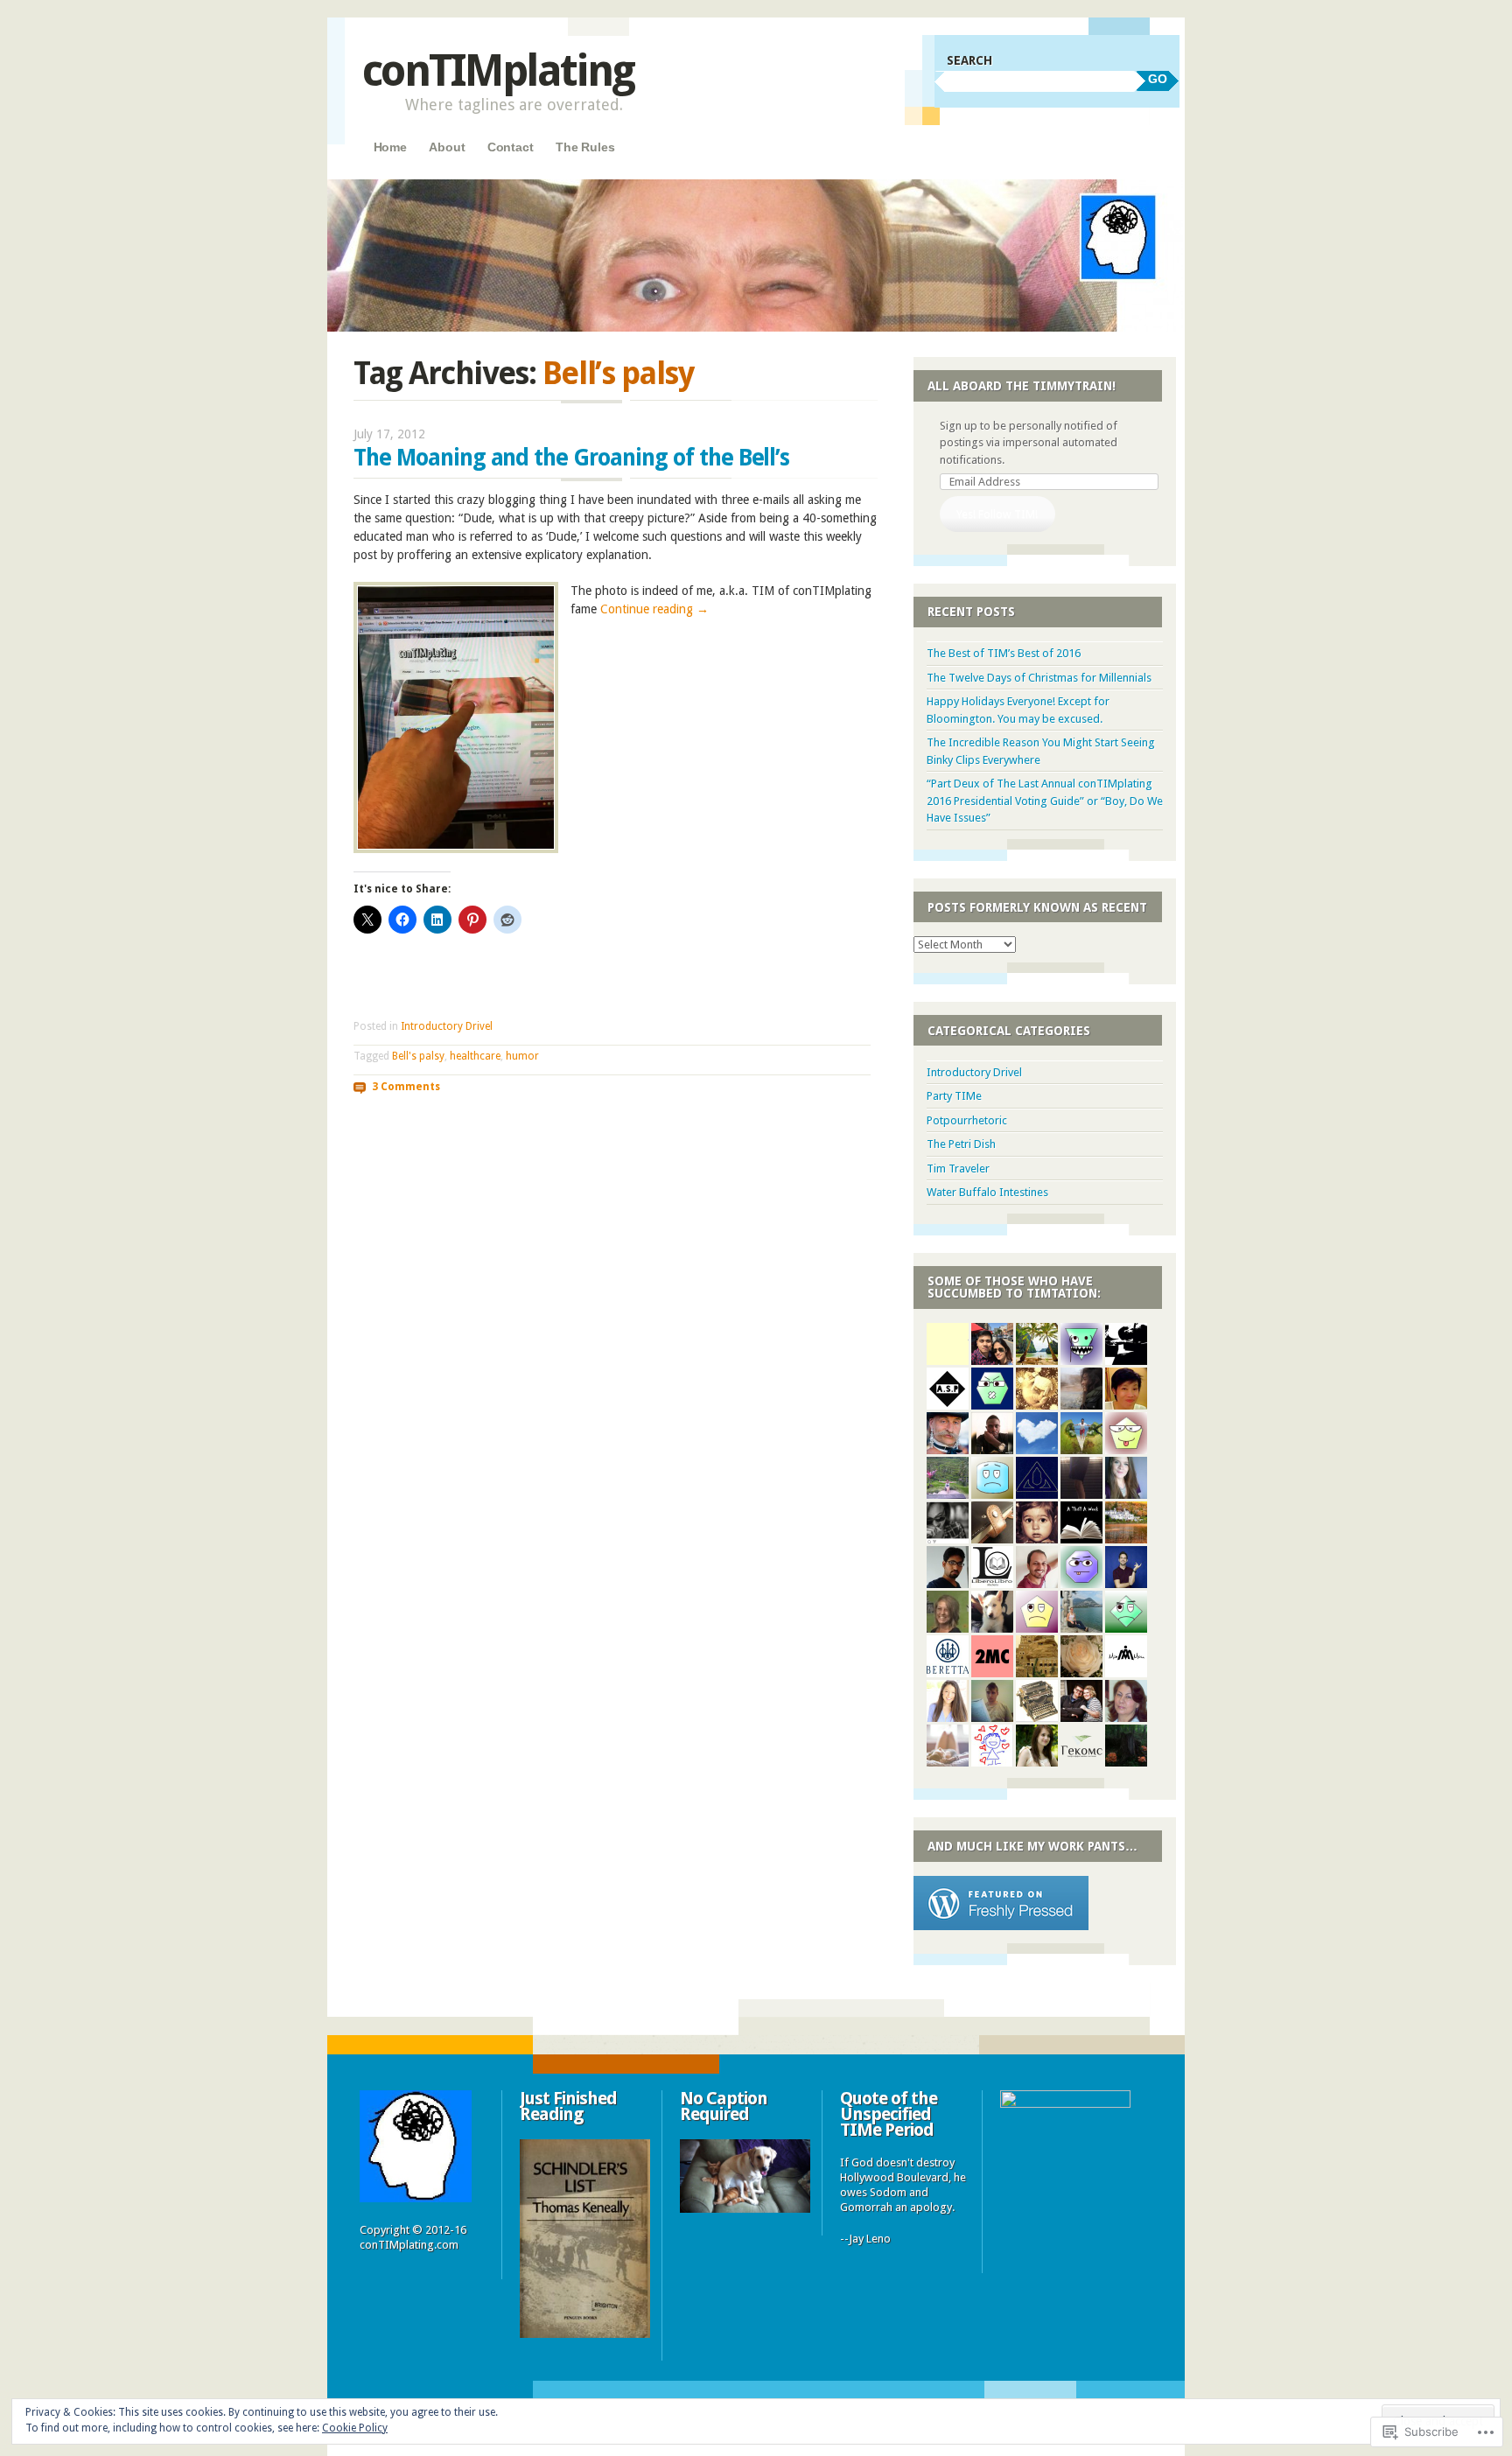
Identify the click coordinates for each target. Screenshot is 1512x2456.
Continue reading (654, 609)
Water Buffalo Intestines (987, 1192)
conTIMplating (498, 70)
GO (1158, 79)
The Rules (585, 147)
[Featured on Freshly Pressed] (1001, 1926)
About (447, 147)
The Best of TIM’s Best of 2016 (1004, 653)
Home (390, 147)
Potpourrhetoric (967, 1120)
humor (522, 1056)
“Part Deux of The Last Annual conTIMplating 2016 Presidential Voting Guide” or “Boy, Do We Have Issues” (1045, 801)
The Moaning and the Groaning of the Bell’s (571, 458)
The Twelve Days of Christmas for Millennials (1039, 678)
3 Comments (406, 1086)
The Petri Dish (961, 1144)
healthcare (475, 1056)
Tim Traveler (958, 1169)
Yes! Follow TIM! (997, 514)
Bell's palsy (418, 1056)
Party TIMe (954, 1096)
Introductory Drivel (447, 1026)
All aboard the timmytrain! (1022, 386)
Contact (511, 147)
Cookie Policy (355, 2428)
